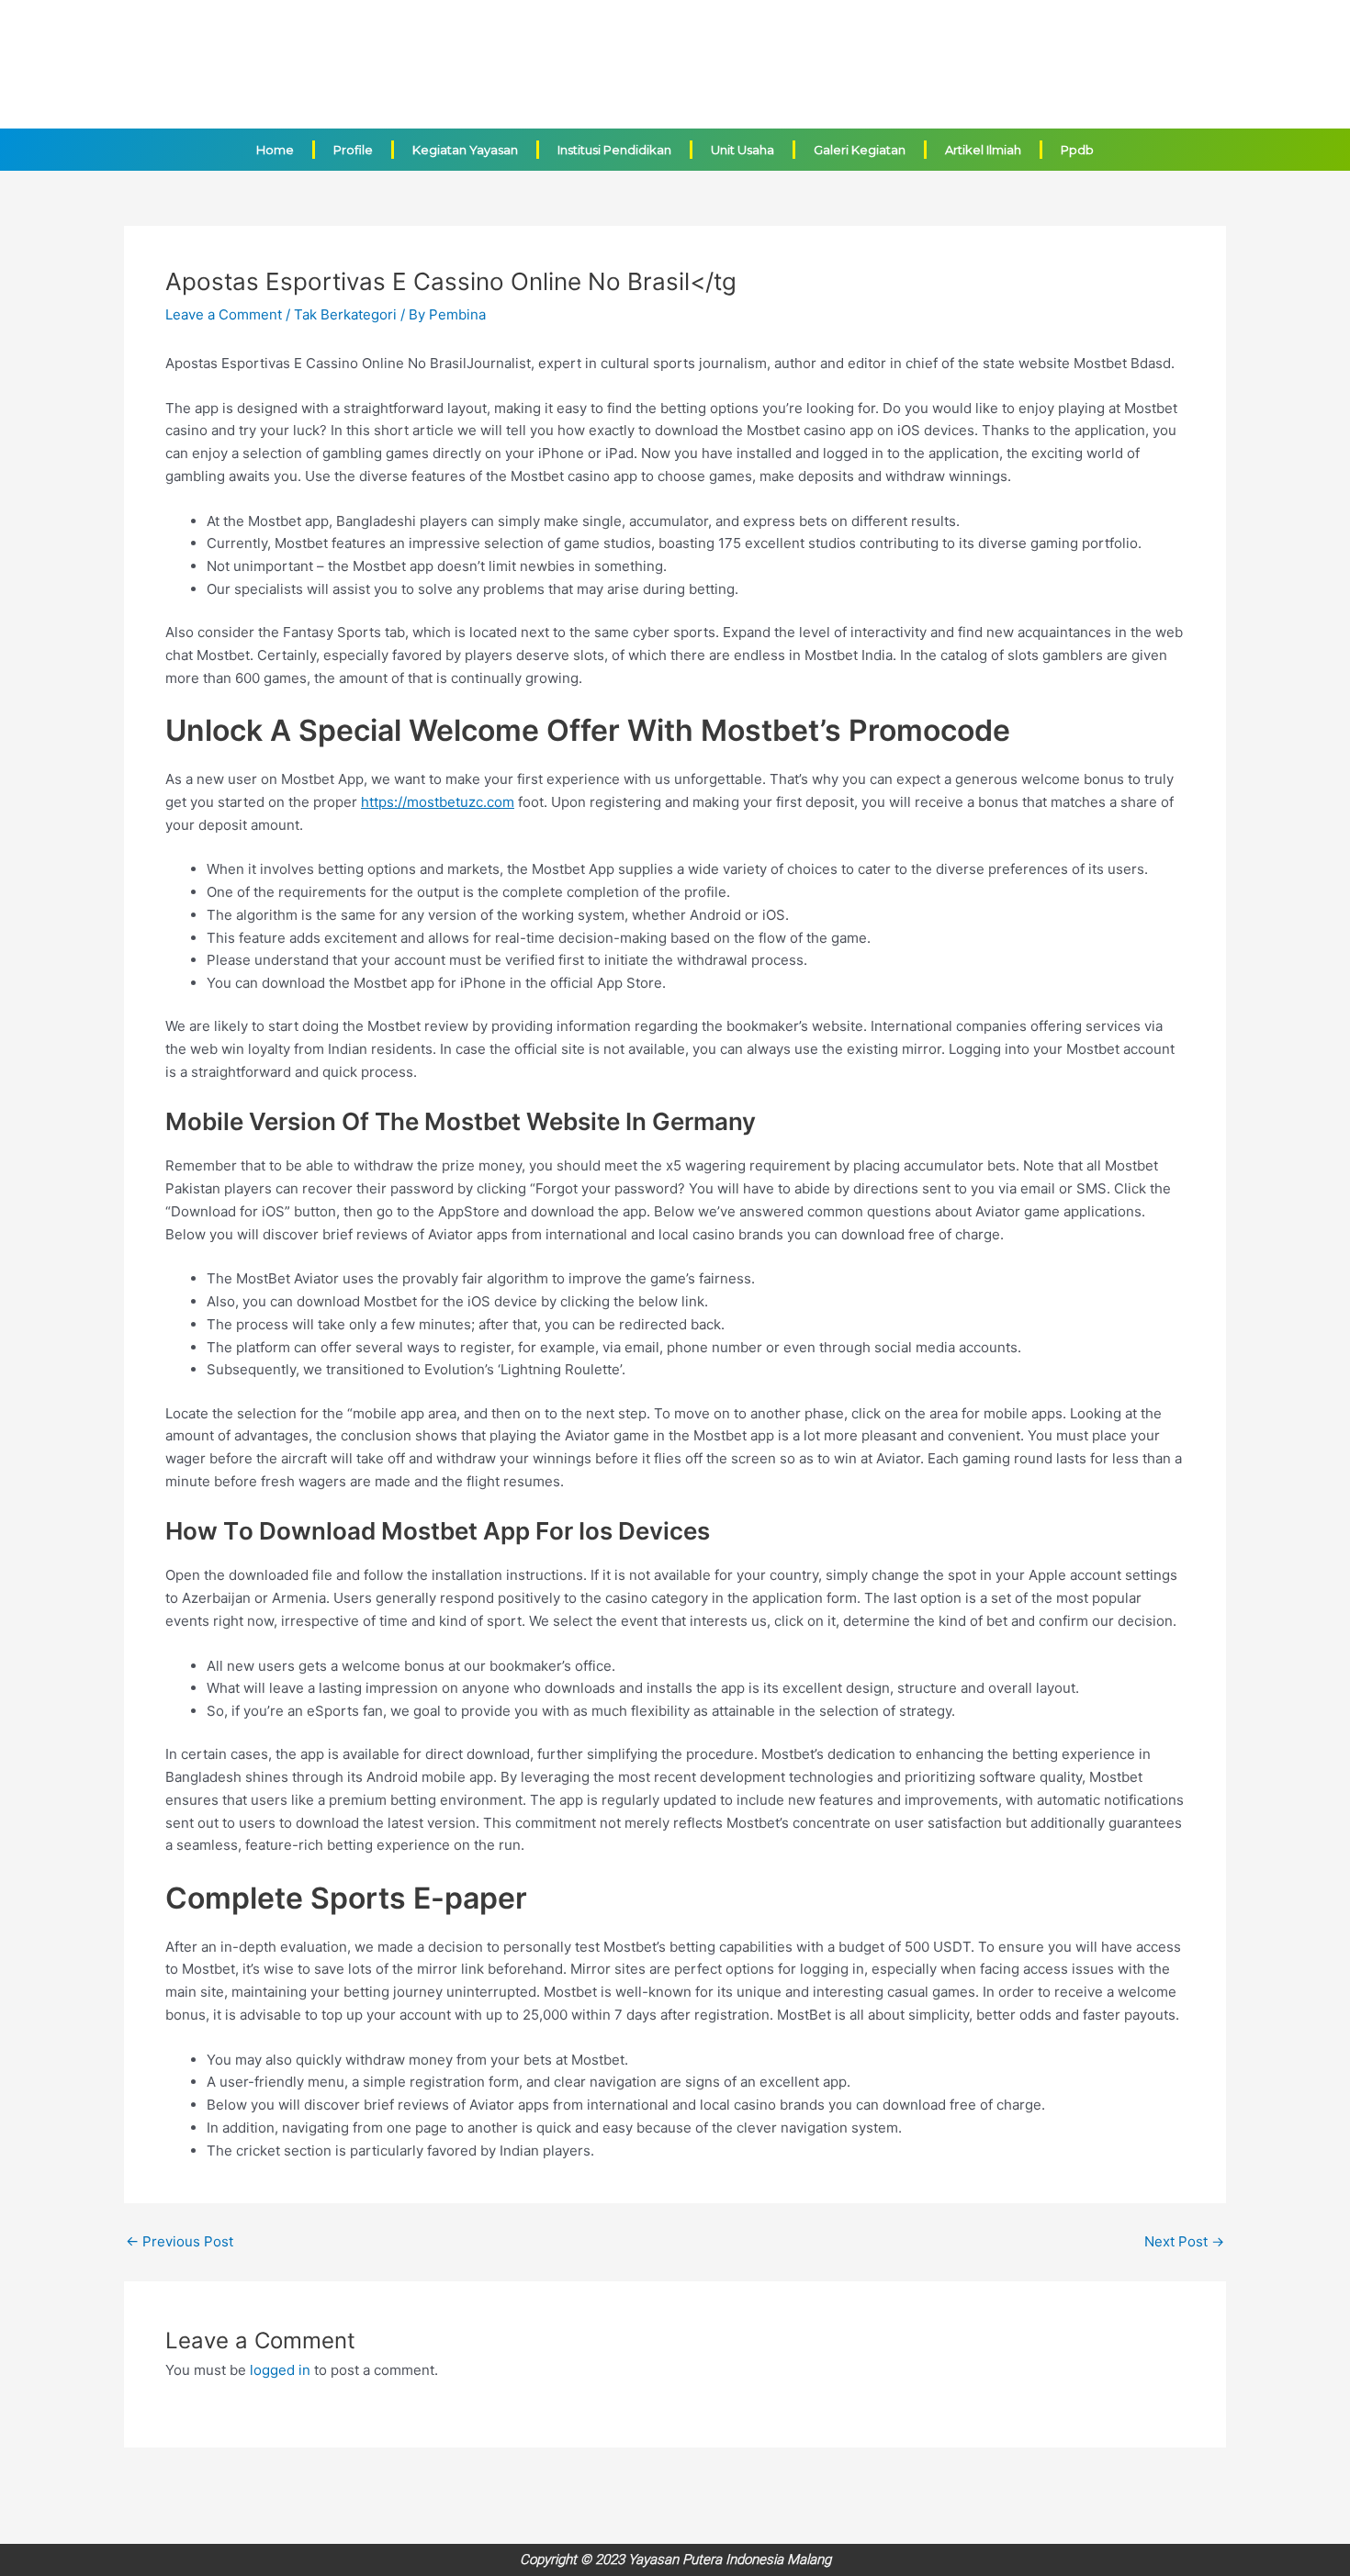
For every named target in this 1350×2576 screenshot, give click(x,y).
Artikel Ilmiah (983, 150)
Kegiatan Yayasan (465, 150)
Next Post (1184, 2241)
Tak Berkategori (345, 314)
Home (275, 150)
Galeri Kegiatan (860, 150)
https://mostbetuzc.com (438, 802)
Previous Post (180, 2241)
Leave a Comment (224, 314)
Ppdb (1077, 150)
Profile (353, 150)
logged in (280, 2370)
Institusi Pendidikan (614, 150)
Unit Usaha (742, 150)
